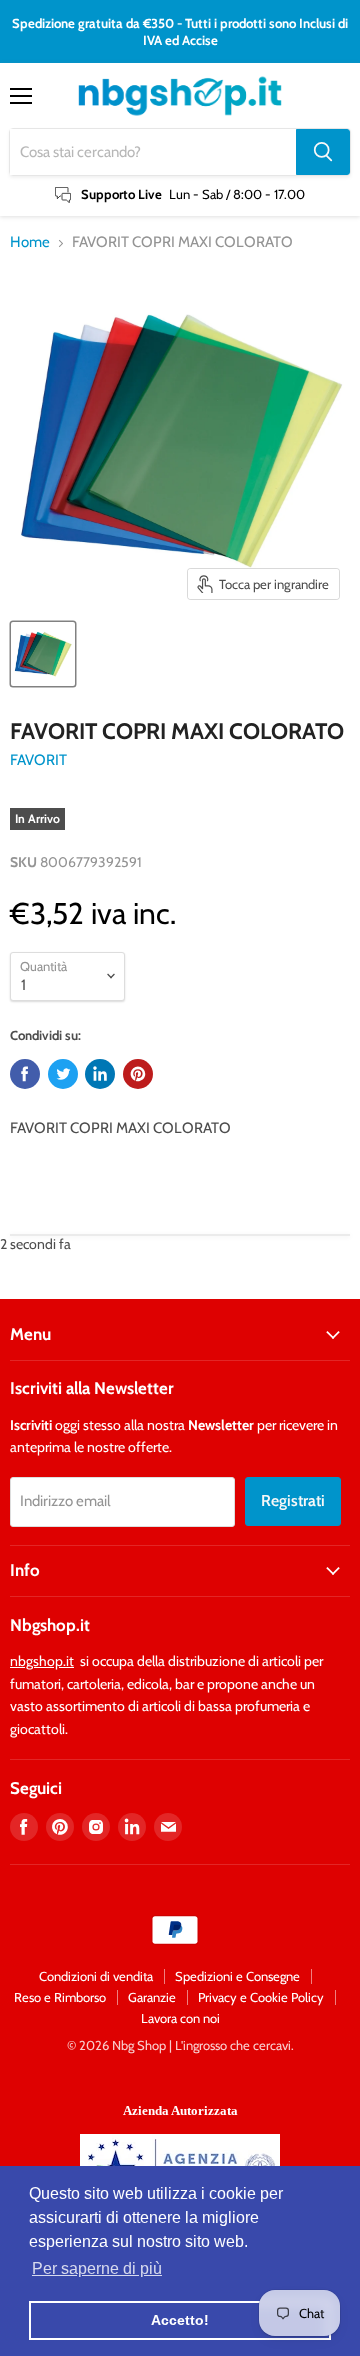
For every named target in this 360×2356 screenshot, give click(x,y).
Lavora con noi (180, 2018)
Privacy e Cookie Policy (261, 1997)
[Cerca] (323, 152)
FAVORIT (38, 760)
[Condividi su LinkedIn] (100, 1074)
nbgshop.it (42, 1661)
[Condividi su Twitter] (63, 1074)
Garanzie (152, 1997)
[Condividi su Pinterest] (138, 1074)
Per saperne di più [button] (97, 2268)
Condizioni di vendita (96, 1976)
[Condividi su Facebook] (25, 1074)
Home (30, 242)
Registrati (293, 1500)
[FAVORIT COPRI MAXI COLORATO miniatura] (43, 654)
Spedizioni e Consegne (237, 1976)
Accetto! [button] (180, 2320)
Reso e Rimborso (60, 1997)
